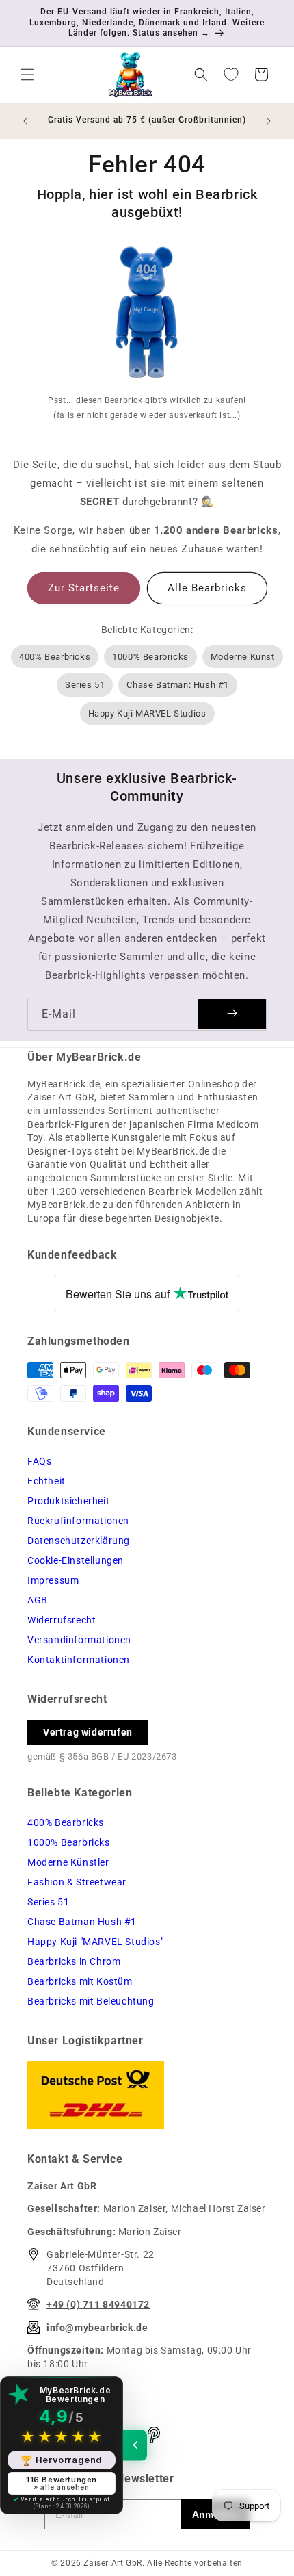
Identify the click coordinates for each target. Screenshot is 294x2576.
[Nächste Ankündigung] (269, 121)
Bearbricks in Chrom (74, 1961)
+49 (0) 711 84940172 (98, 2304)
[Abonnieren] (232, 1014)
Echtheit (46, 1481)
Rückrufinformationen (78, 1521)
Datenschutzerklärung (79, 1541)
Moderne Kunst (243, 657)
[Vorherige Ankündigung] (25, 121)
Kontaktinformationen (79, 1660)
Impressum (53, 1580)
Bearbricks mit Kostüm (80, 1981)
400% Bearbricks (55, 657)
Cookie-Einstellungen (76, 1560)
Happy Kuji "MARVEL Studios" (95, 1942)
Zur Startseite (84, 588)
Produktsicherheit (68, 1501)
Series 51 (85, 685)
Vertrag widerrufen (88, 1732)
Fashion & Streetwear (77, 1882)
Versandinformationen (79, 1640)
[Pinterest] (154, 2435)
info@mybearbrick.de (97, 2328)
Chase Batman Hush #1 (82, 1922)
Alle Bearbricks (207, 588)
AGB (38, 1600)
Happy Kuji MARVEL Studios (147, 713)
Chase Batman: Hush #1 (178, 685)
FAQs (39, 1461)
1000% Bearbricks (150, 657)
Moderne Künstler (68, 1862)
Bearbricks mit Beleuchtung (91, 2001)
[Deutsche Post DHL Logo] (147, 2095)
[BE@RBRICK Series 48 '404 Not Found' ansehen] (147, 315)
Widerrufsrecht (62, 1620)
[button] (27, 75)
